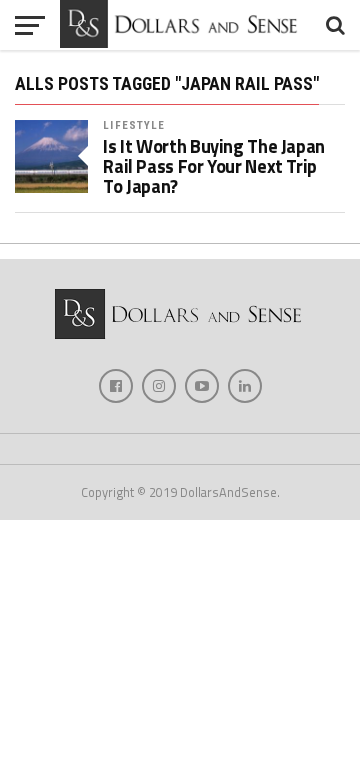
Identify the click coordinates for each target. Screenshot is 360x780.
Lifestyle (134, 125)
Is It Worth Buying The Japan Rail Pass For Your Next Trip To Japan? (214, 166)
